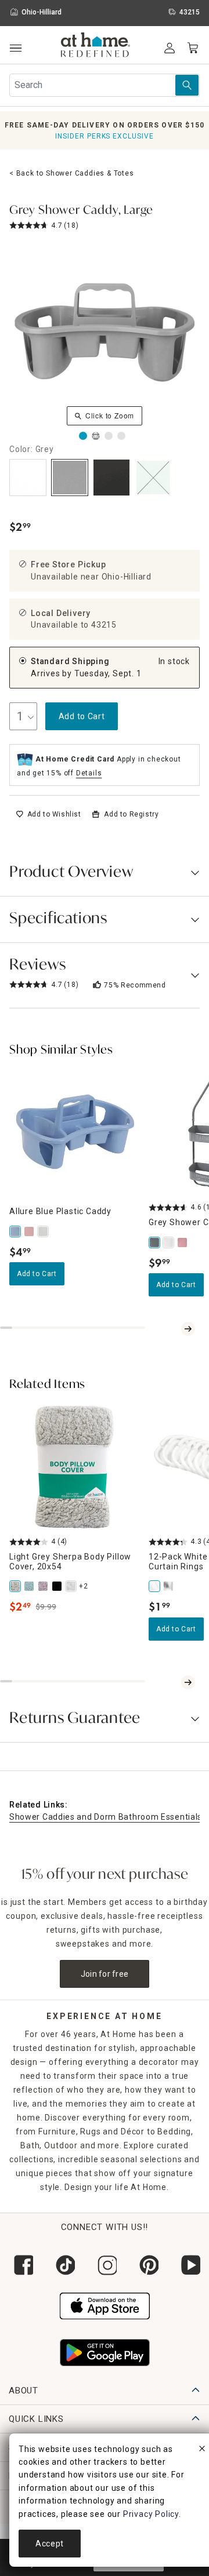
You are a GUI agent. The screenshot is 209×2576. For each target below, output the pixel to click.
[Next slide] (188, 1329)
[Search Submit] (187, 85)
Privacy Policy (151, 2514)
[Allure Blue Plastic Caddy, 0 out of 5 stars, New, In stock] (74, 1132)
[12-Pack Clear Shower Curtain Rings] (170, 1586)
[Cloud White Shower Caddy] (44, 1231)
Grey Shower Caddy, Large (81, 211)
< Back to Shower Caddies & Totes (72, 173)
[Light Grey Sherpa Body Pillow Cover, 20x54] (16, 1586)
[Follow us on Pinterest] (146, 2265)
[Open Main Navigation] (15, 48)
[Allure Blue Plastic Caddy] (16, 1231)
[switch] (48, 814)
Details (89, 773)
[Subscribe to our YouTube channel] (188, 2265)
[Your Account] (170, 48)
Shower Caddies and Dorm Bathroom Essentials (106, 1817)
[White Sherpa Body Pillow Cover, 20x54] (72, 1586)
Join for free (105, 1974)
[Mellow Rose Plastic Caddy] (30, 1231)
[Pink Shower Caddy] (183, 1243)
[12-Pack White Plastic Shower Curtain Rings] (156, 1586)
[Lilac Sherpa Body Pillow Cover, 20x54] (44, 1586)
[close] (202, 2450)
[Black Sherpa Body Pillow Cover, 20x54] (58, 1586)
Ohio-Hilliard (127, 577)
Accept (50, 2544)
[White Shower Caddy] (170, 1243)
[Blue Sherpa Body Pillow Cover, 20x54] (30, 1586)
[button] (96, 46)
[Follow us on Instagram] (105, 2265)
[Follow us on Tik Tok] (63, 2265)
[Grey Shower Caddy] (156, 1243)
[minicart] (193, 48)
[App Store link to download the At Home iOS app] (105, 2305)
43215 (104, 625)
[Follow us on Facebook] (21, 2265)
